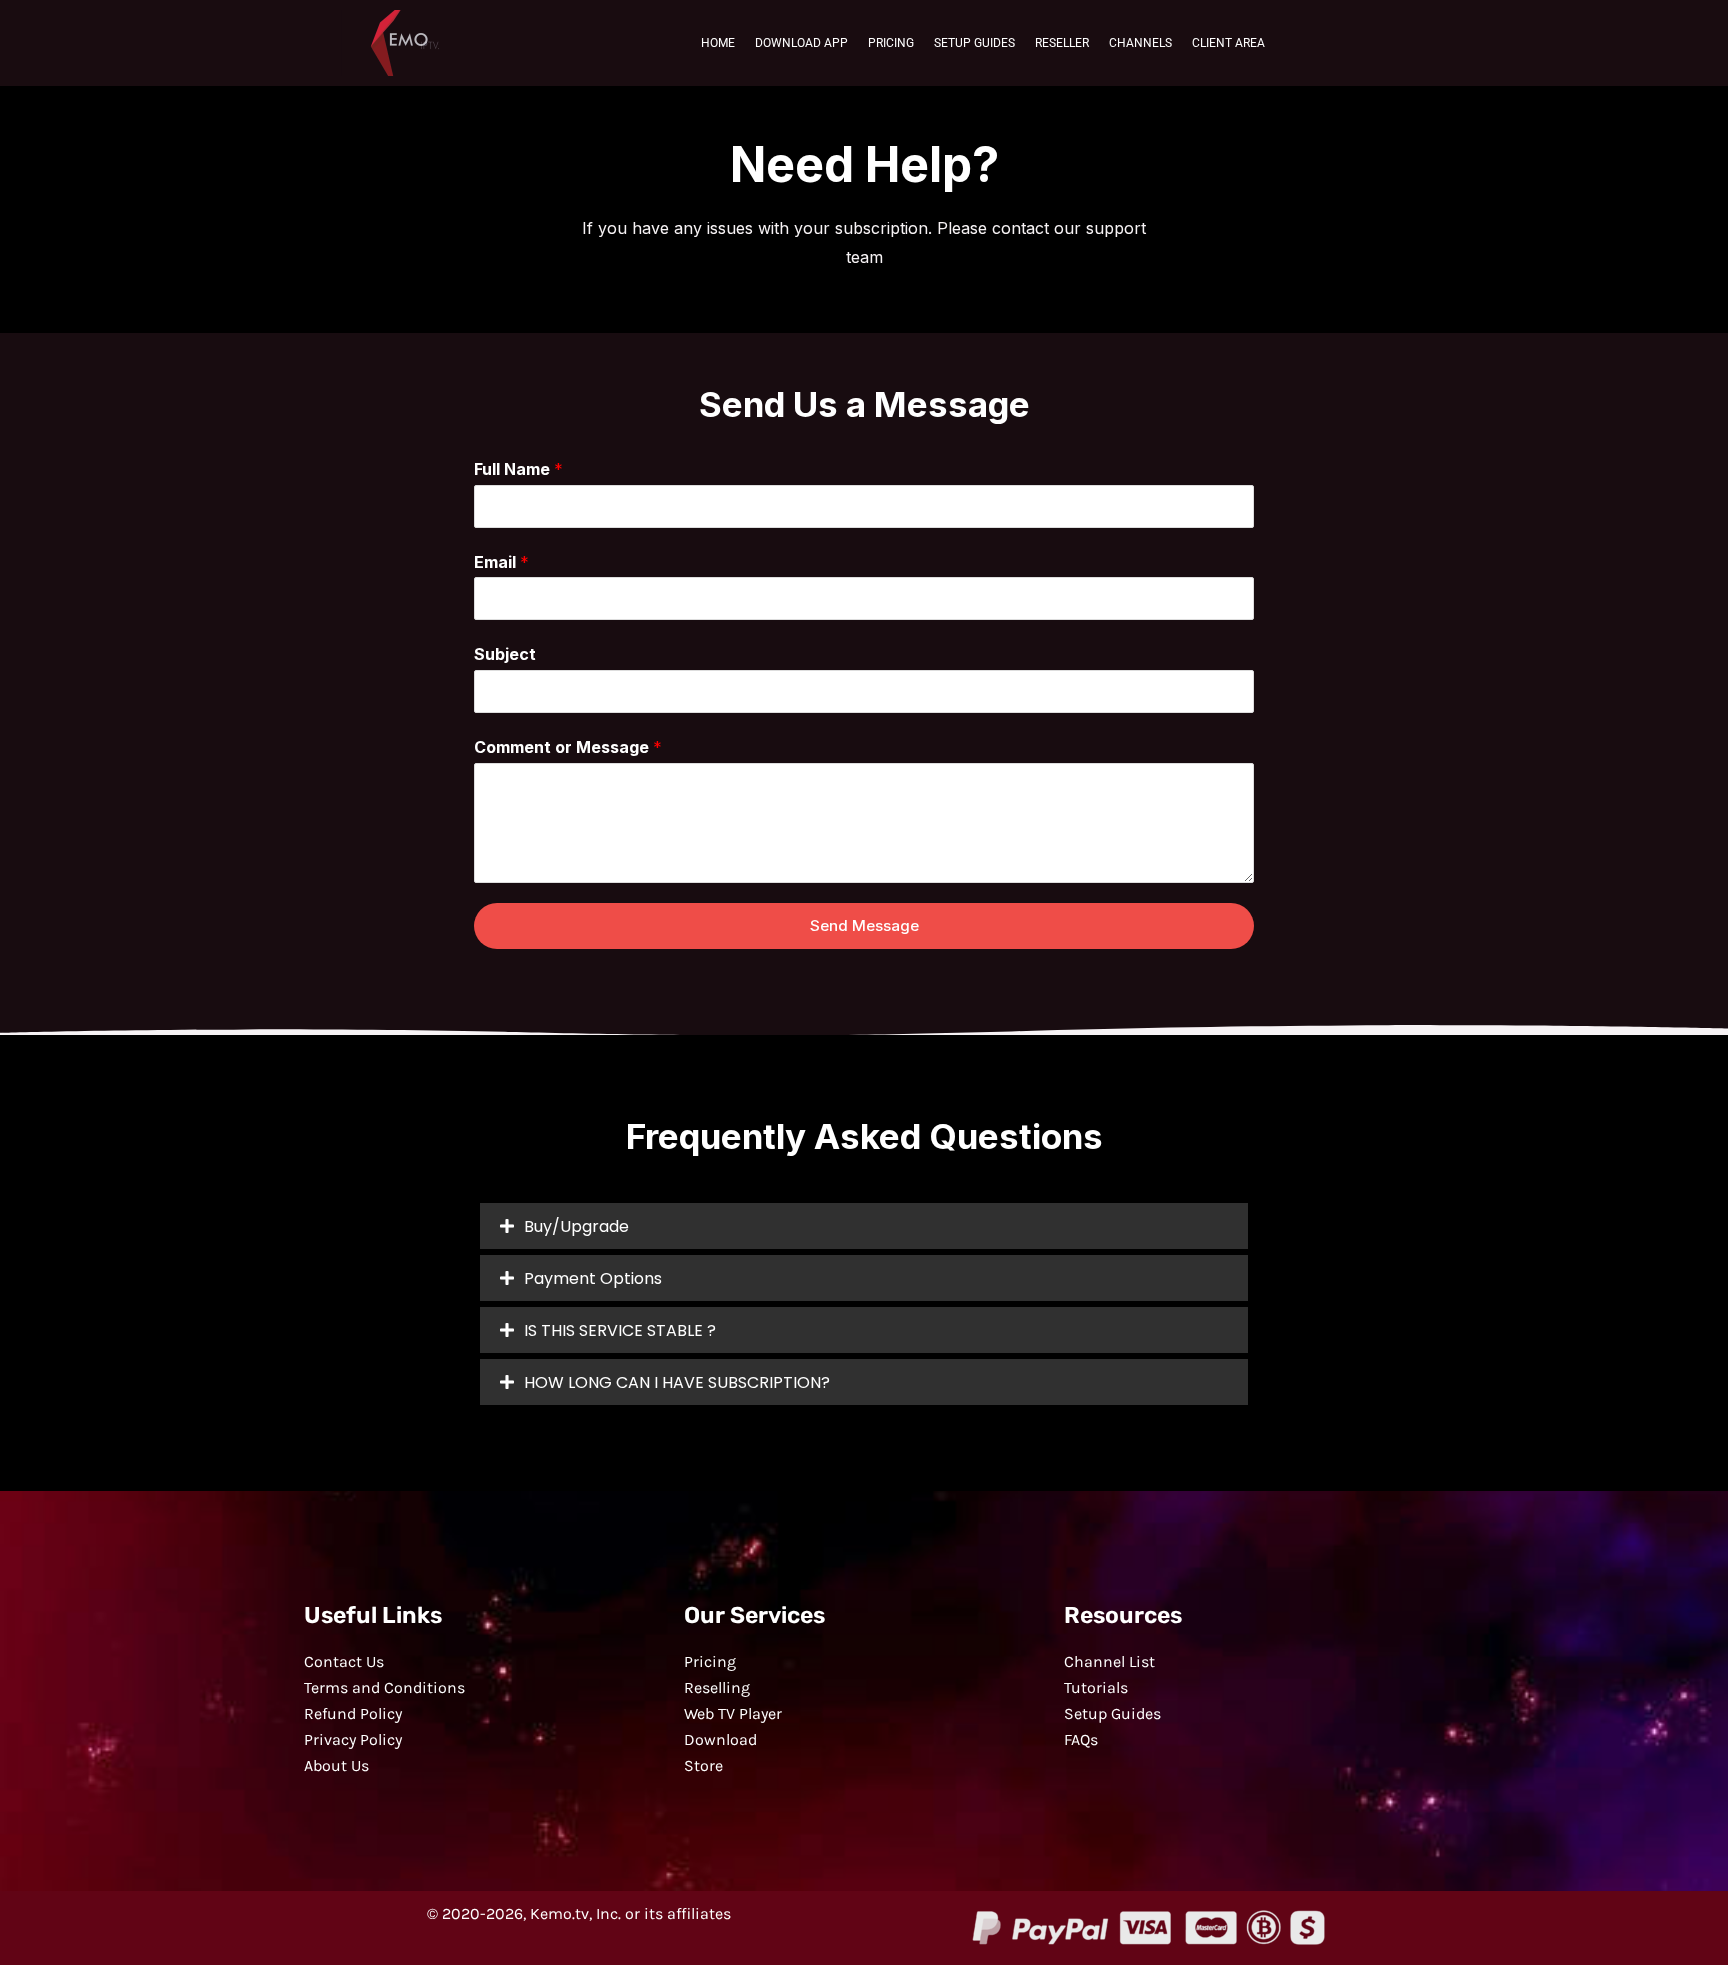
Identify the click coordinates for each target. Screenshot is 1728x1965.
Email (501, 562)
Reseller (1062, 43)
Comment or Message (568, 747)
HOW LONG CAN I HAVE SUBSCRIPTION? (677, 1382)
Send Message (864, 925)
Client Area (1228, 43)
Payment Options (593, 1278)
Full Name (518, 469)
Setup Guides (974, 43)
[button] (864, 1226)
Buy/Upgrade (576, 1226)
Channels (1140, 43)
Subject (505, 654)
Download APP (801, 43)
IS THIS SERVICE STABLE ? (620, 1330)
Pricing (891, 43)
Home (718, 43)
